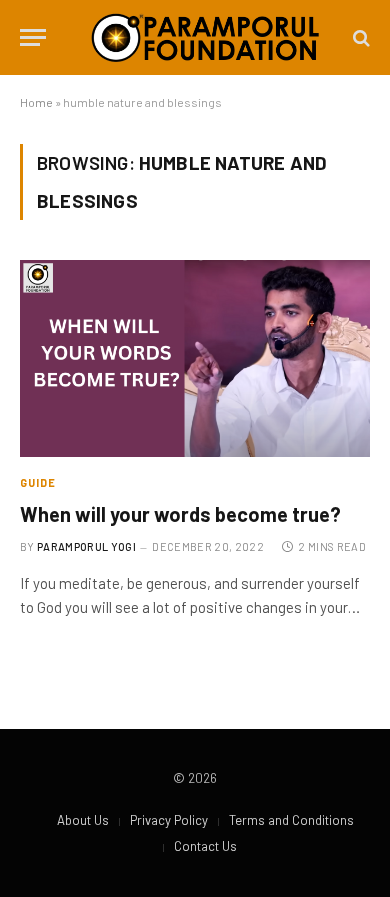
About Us (83, 820)
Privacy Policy (169, 820)
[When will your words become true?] (195, 358)
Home (36, 102)
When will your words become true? (180, 514)
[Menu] (33, 37)
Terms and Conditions (291, 820)
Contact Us (205, 846)
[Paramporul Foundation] (205, 37)
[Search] (359, 37)
